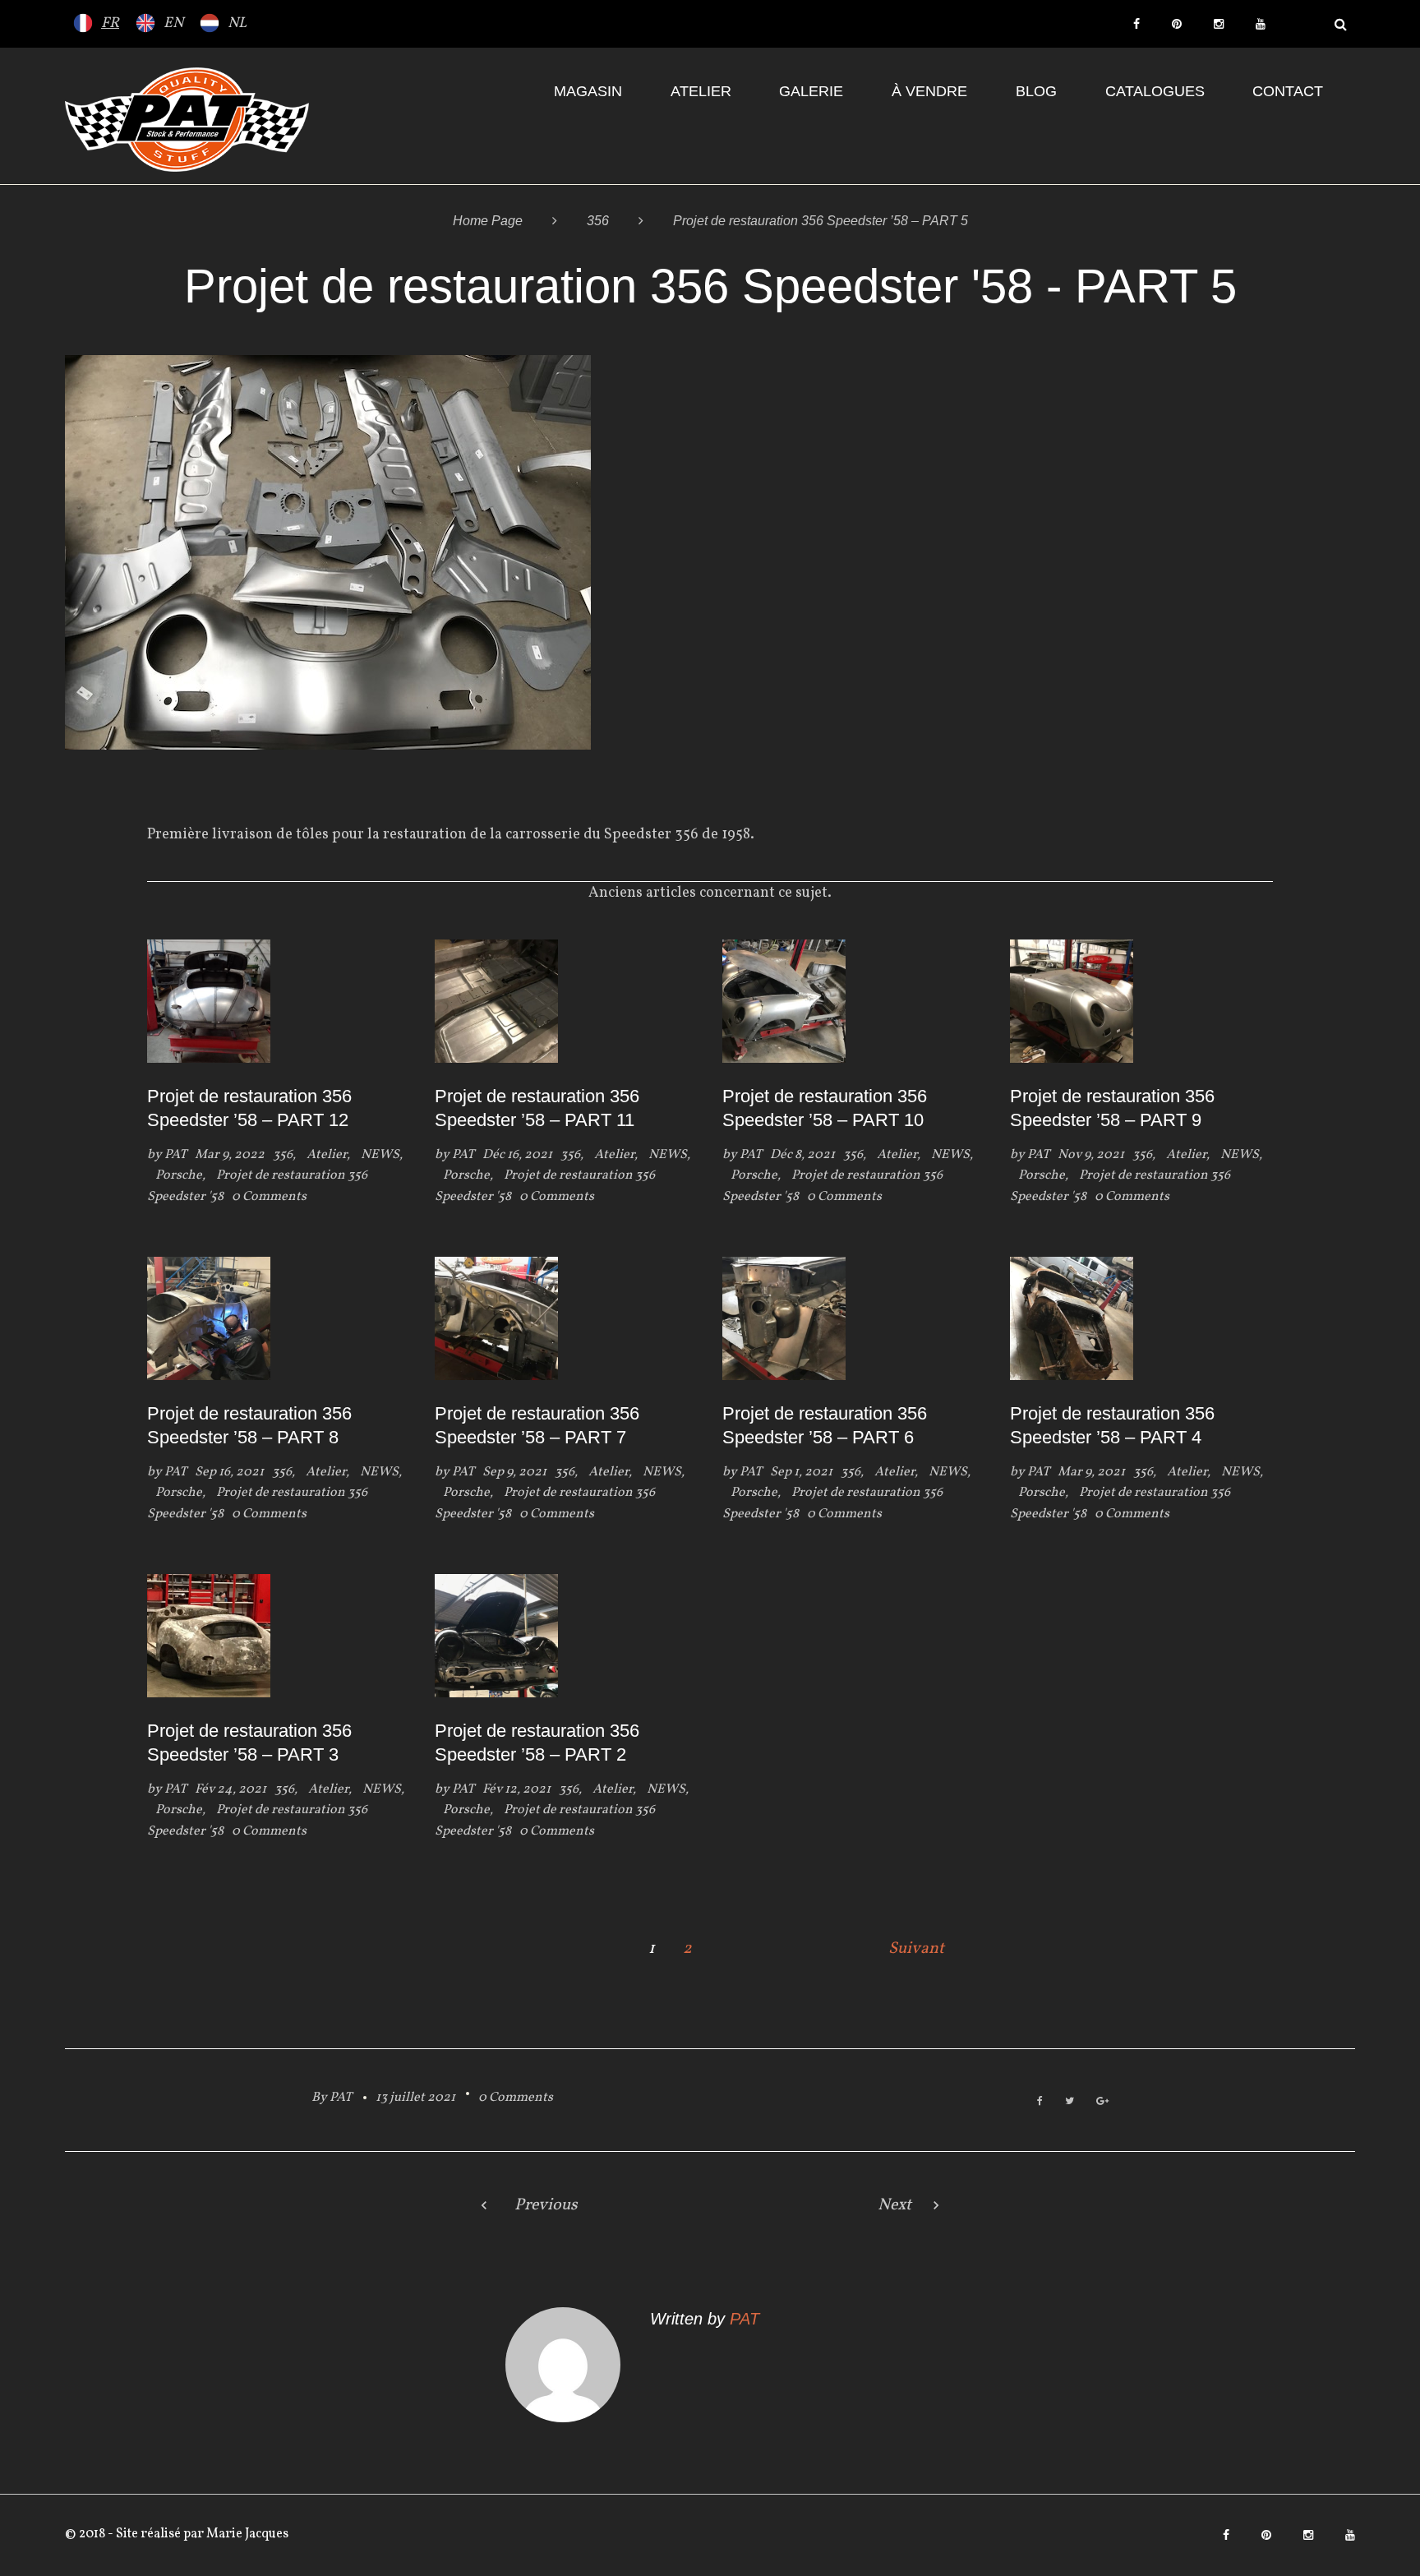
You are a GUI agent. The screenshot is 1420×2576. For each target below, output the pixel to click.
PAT (175, 1155)
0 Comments (516, 2098)
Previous (546, 2205)
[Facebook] (1136, 24)
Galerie (811, 91)
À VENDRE (929, 91)
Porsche (179, 1175)
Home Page (488, 221)
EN (173, 23)
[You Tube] (1261, 24)
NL (237, 23)
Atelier (701, 91)
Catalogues (1155, 91)
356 (598, 221)
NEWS (380, 1155)
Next (894, 2205)
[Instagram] (1219, 24)
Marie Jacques (246, 2534)
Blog (1036, 91)
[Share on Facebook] (1040, 2102)
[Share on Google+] (1102, 2102)
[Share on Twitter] (1070, 2102)
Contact (1288, 91)
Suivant (916, 1949)
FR (110, 23)
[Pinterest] (1177, 24)
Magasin (588, 91)
